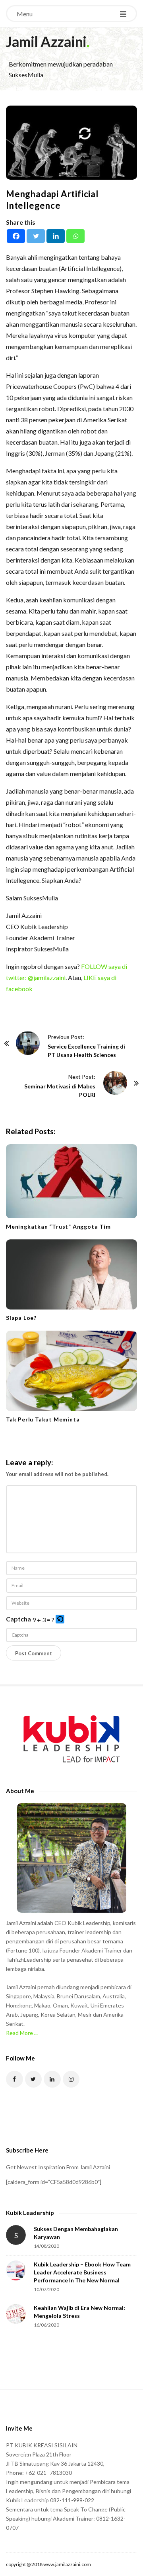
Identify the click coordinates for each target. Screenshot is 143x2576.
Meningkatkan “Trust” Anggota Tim (58, 1226)
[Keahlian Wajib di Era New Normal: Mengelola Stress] (16, 2314)
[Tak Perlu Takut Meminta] (71, 1371)
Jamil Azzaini (46, 41)
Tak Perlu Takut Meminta (43, 1419)
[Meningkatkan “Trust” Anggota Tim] (71, 1181)
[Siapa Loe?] (71, 1274)
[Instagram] (71, 2079)
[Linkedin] (56, 236)
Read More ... (22, 2033)
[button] (61, 1620)
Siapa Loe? (21, 1318)
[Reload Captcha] (60, 1619)
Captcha (18, 1619)
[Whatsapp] (75, 236)
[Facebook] (16, 236)
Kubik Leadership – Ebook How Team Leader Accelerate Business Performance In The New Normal (82, 2272)
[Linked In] (52, 2079)
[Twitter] (36, 236)
